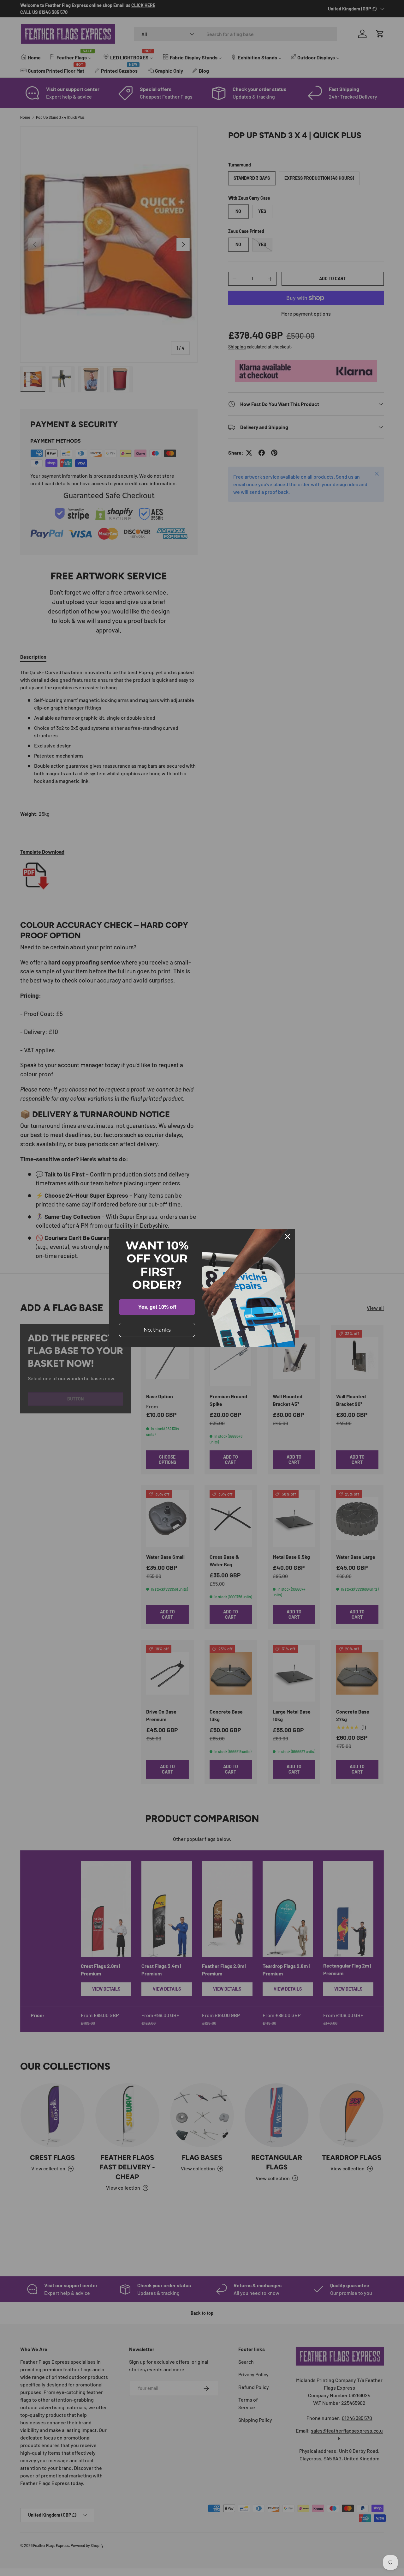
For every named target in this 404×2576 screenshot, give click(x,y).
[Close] (288, 1237)
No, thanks (157, 1330)
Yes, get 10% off (157, 1307)
